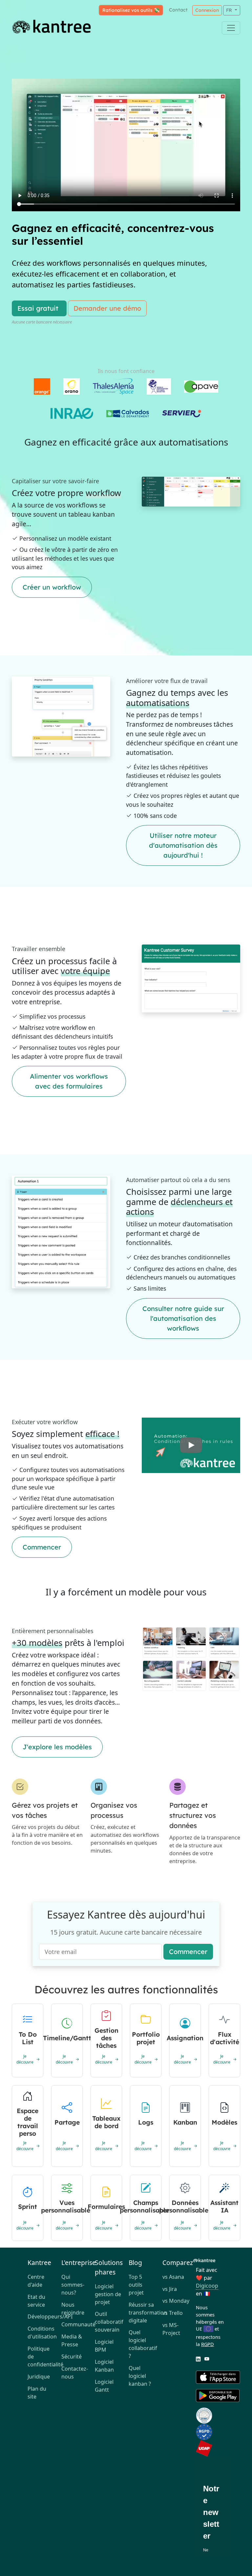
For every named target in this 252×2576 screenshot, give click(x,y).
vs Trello (173, 2313)
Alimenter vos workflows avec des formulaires (69, 1081)
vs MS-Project (171, 2329)
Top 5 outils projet (136, 2285)
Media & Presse (72, 2340)
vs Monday (176, 2301)
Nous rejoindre (73, 2309)
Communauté (76, 2324)
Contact (178, 10)
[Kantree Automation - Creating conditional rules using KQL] (191, 1445)
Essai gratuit (38, 308)
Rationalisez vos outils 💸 (131, 10)
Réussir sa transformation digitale (143, 2313)
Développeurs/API (42, 2316)
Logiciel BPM (104, 2346)
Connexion (207, 10)
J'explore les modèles (57, 1747)
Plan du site (37, 2393)
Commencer (42, 1547)
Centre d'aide (36, 2281)
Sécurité (72, 2357)
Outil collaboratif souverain (109, 2322)
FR (230, 10)
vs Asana (173, 2277)
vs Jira (170, 2289)
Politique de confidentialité (42, 2357)
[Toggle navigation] (231, 28)
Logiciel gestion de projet (108, 2294)
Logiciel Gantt (104, 2386)
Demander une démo (107, 308)
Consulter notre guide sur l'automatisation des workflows (183, 1318)
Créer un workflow (52, 587)
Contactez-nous (75, 2373)
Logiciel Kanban (104, 2366)
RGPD (208, 2344)
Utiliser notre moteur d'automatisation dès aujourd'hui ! (183, 845)
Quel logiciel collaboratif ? (143, 2344)
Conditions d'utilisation (42, 2333)
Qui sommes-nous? (73, 2285)
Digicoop (207, 2286)
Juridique (39, 2377)
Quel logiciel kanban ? (140, 2376)
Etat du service (36, 2301)
